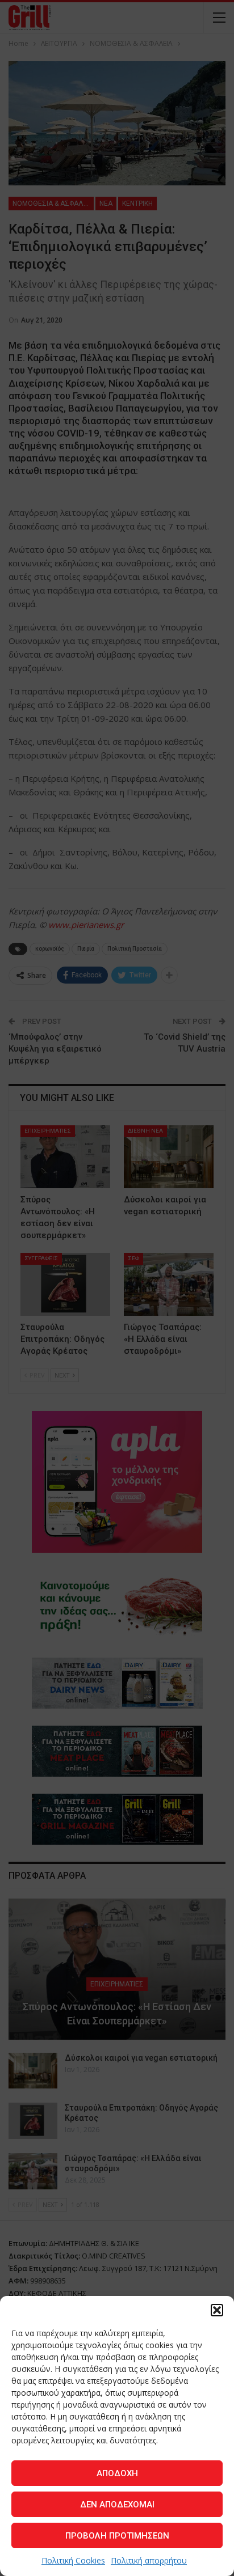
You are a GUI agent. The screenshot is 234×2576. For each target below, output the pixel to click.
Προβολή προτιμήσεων (117, 2536)
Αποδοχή (117, 2473)
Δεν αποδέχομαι (117, 2505)
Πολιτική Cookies (73, 2560)
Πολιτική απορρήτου (149, 2560)
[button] (217, 2310)
